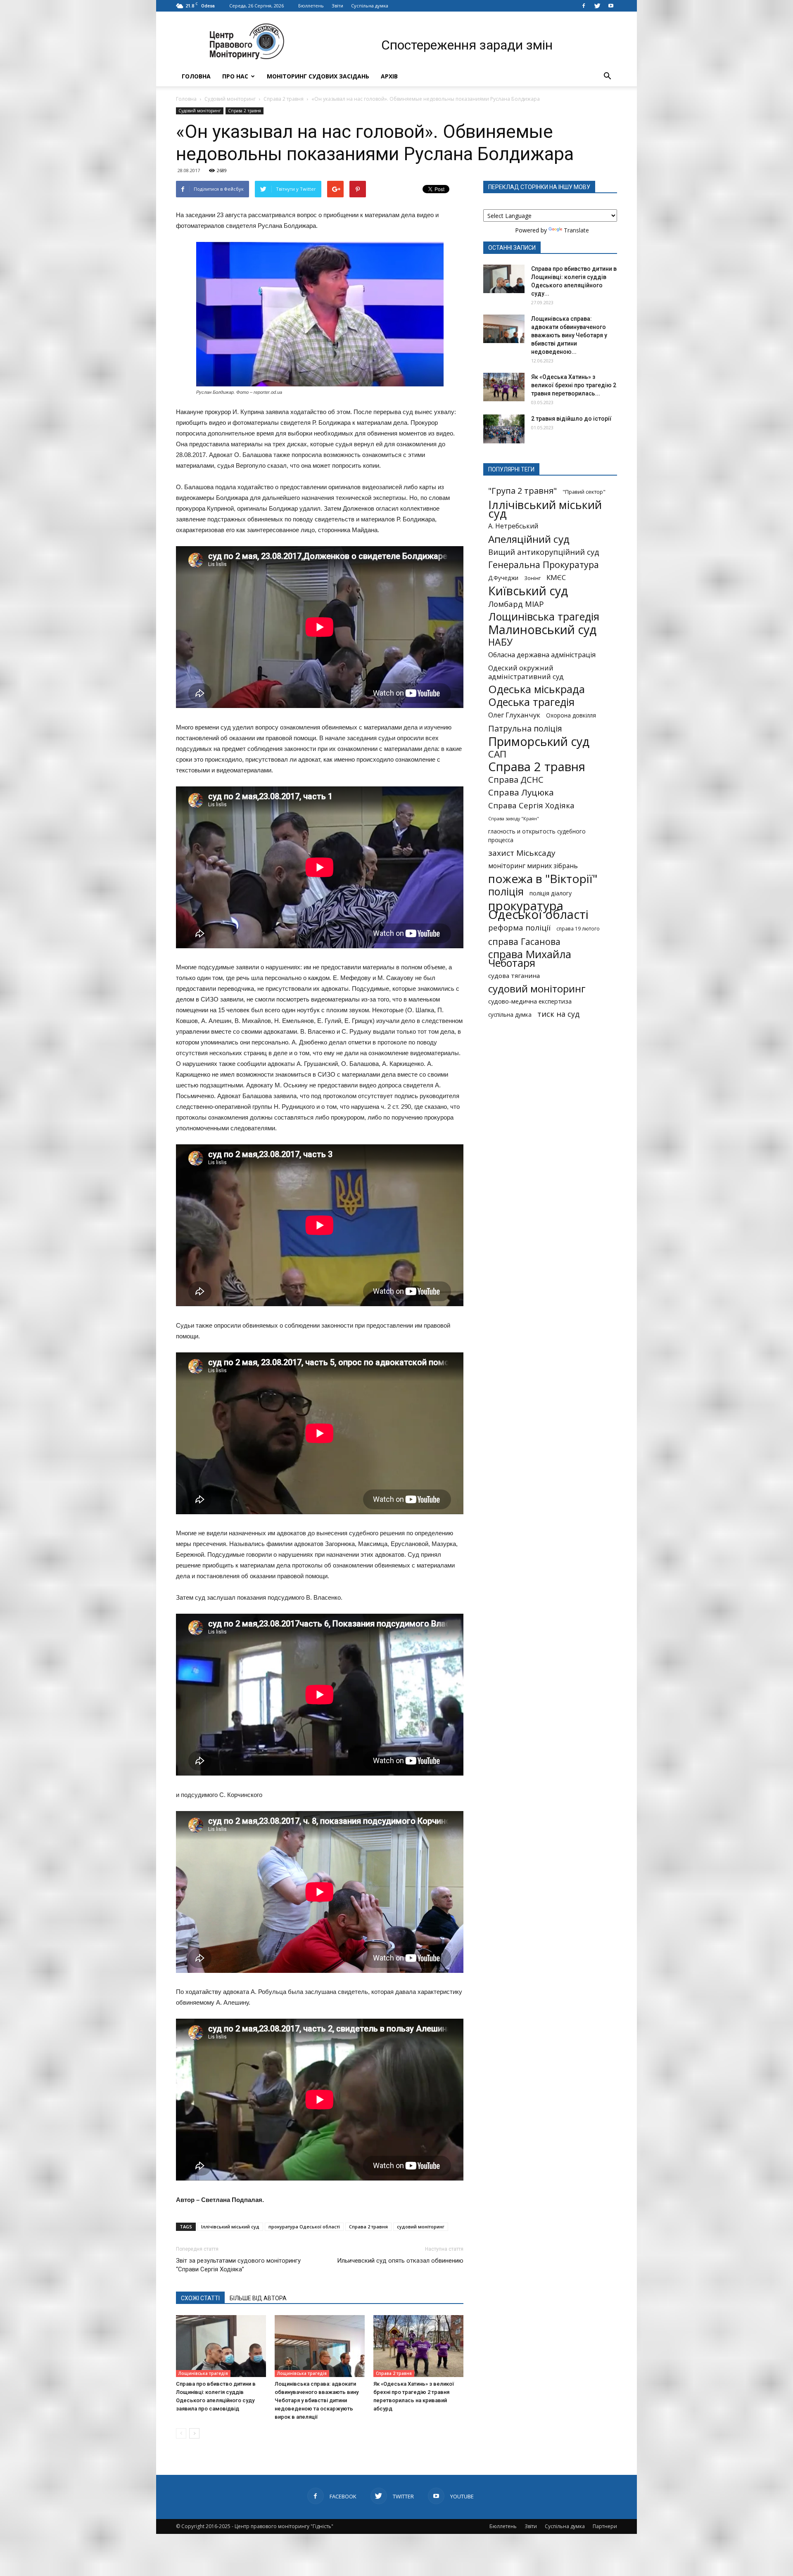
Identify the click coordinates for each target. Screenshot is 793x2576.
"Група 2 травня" (522, 491)
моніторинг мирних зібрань (533, 866)
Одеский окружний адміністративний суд (526, 672)
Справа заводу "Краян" (514, 819)
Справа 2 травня (284, 99)
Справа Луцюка (521, 792)
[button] (607, 76)
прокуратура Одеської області (304, 2227)
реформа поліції (519, 927)
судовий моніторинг (421, 2227)
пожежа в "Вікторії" (543, 879)
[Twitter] (597, 6)
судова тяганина (514, 975)
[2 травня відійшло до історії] (504, 429)
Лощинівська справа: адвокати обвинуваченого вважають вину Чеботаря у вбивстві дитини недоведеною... (569, 335)
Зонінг (532, 578)
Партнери (605, 2526)
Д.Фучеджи (503, 578)
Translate (576, 230)
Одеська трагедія (531, 702)
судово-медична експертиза (530, 1001)
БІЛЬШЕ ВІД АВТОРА (258, 2298)
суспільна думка (510, 1015)
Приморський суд (539, 741)
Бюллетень (311, 6)
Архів (389, 76)
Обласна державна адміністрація (542, 655)
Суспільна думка (370, 6)
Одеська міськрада (537, 689)
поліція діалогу (551, 893)
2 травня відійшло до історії (571, 419)
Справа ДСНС (516, 780)
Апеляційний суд (529, 539)
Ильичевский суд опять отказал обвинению (400, 2261)
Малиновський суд (542, 629)
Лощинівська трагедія (203, 2373)
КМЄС (556, 577)
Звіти (337, 6)
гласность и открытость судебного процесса (537, 836)
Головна (196, 76)
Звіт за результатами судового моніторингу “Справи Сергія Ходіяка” (238, 2265)
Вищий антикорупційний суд (544, 552)
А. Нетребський (513, 526)
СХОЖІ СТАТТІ (200, 2298)
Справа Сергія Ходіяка (531, 805)
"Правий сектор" (584, 492)
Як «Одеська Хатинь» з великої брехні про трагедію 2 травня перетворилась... (574, 385)
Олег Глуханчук (514, 715)
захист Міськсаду (522, 853)
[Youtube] (611, 6)
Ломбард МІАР (516, 604)
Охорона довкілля (571, 715)
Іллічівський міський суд (230, 2227)
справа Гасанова (524, 941)
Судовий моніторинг (230, 99)
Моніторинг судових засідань (318, 76)
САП (497, 754)
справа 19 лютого (578, 928)
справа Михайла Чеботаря (530, 959)
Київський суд (528, 591)
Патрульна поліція (525, 728)
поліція (506, 891)
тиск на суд (558, 1014)
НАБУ (500, 642)
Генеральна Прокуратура (544, 565)
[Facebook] (584, 6)
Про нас (235, 76)
